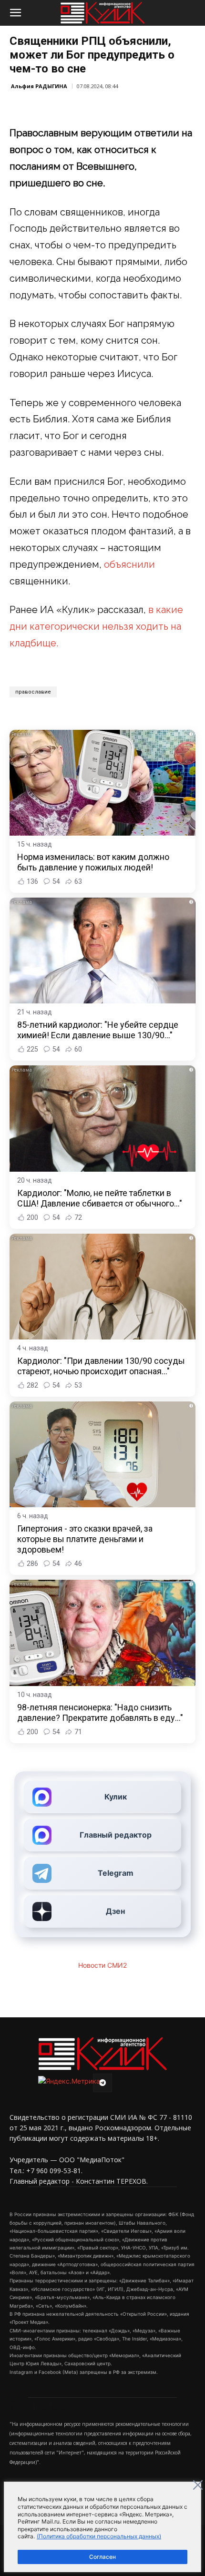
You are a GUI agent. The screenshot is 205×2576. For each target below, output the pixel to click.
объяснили (129, 564)
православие (33, 692)
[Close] (198, 2485)
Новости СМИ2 (102, 1965)
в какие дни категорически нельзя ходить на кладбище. (96, 626)
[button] (15, 13)
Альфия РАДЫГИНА (39, 86)
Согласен (102, 2557)
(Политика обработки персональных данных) (99, 2536)
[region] (102, 2527)
